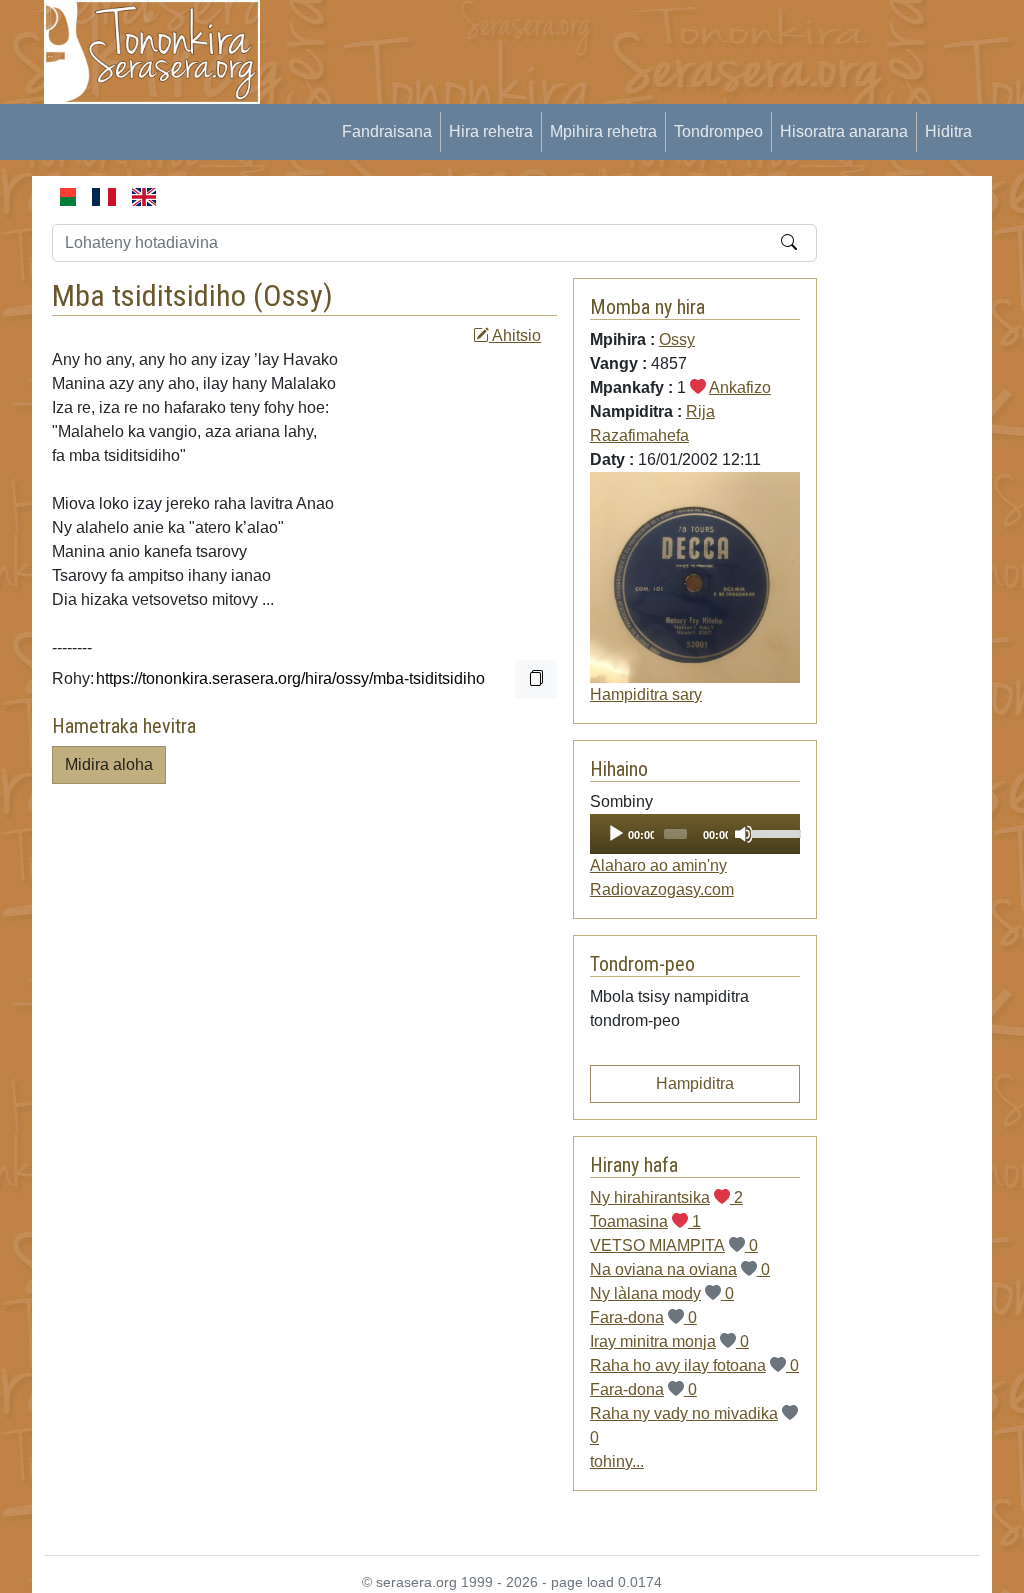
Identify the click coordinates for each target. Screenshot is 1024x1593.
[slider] (770, 832)
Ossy (293, 295)
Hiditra (948, 131)
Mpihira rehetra (603, 131)
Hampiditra (695, 1083)
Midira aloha (109, 764)
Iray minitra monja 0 (669, 1341)
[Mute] (744, 834)
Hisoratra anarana (844, 131)
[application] (695, 834)
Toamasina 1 (645, 1221)
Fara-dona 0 (643, 1317)
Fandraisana (387, 131)
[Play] (616, 834)
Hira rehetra (491, 131)
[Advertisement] (648, 45)
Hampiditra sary (646, 694)
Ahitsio (515, 335)
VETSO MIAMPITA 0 (674, 1245)
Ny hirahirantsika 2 (666, 1197)
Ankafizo (740, 387)
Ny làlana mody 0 (662, 1293)
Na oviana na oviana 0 (680, 1269)
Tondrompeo (718, 131)
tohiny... (617, 1461)
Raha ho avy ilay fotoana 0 (694, 1365)
